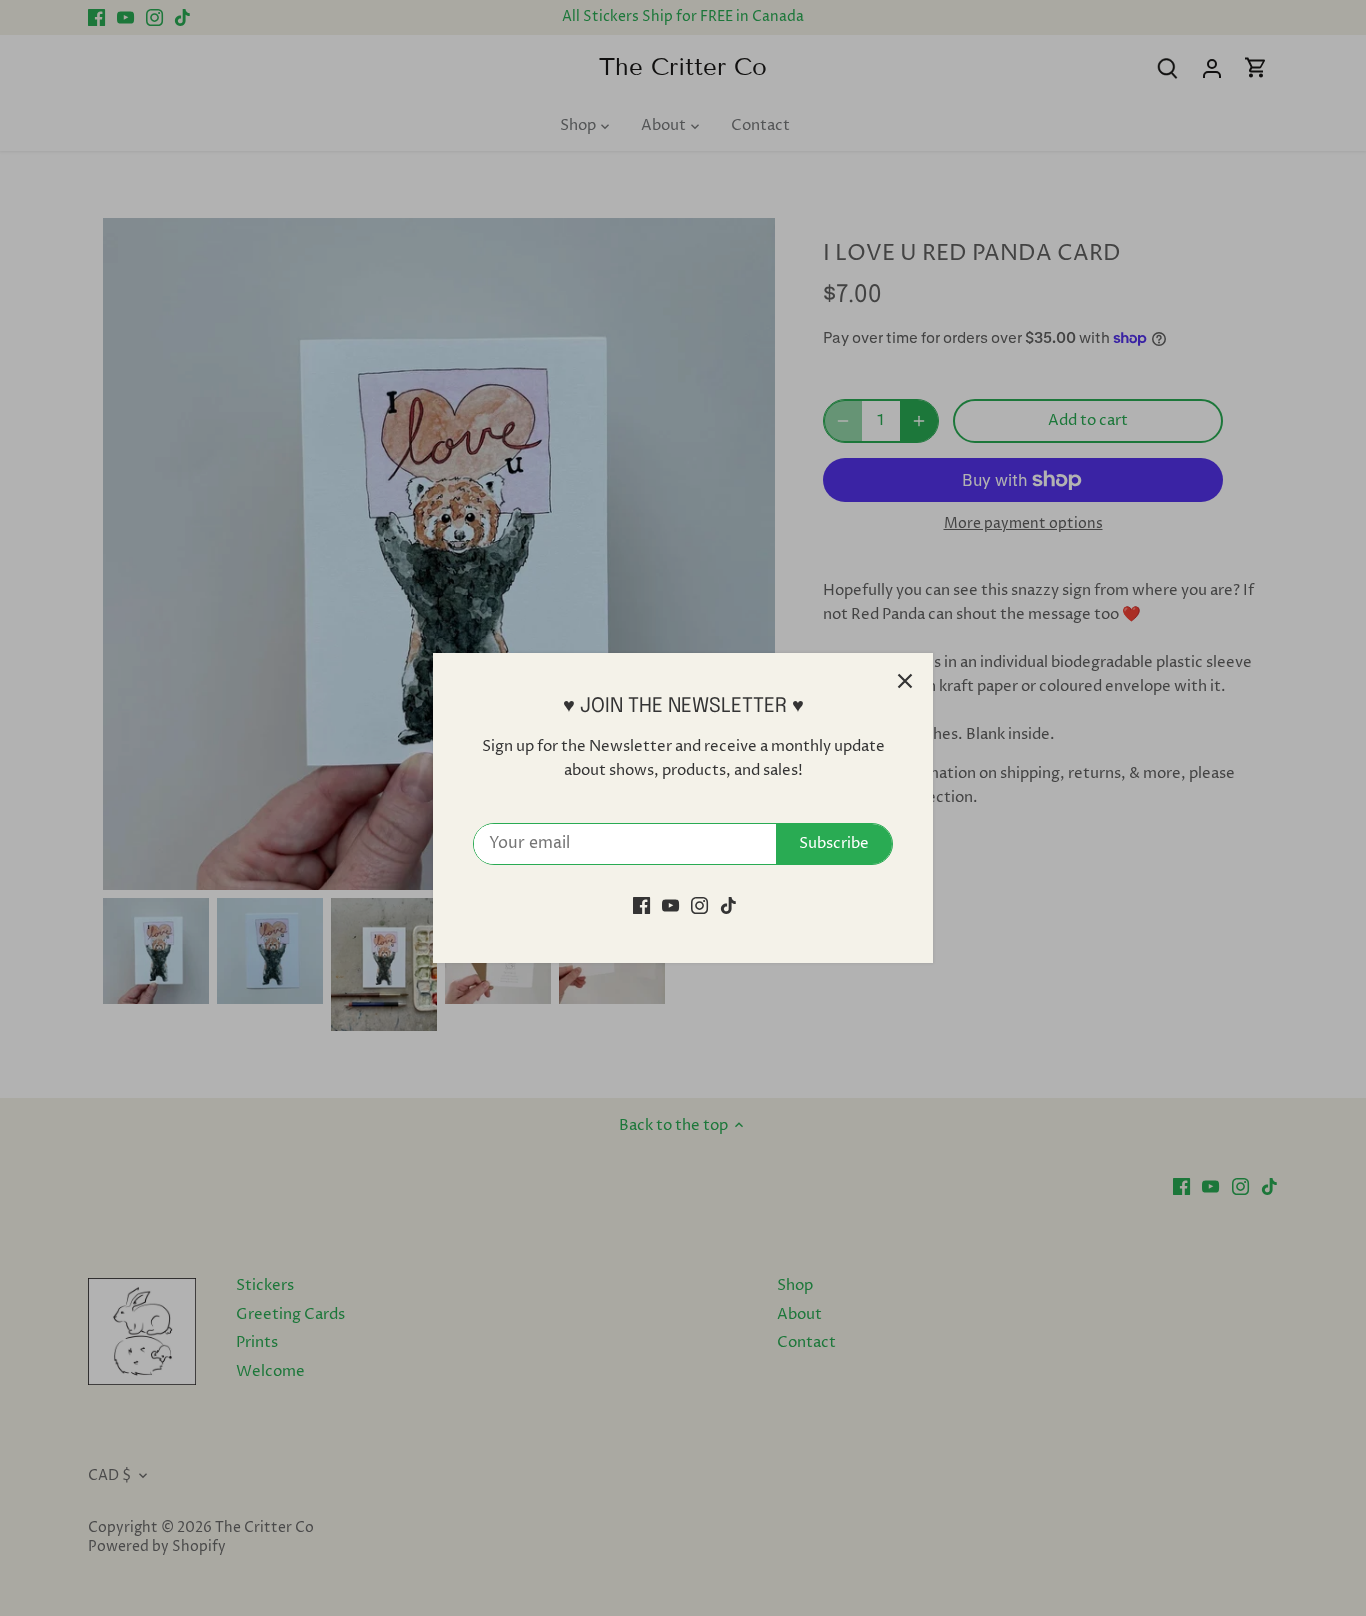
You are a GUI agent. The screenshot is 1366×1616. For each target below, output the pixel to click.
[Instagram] (699, 905)
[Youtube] (670, 905)
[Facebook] (641, 905)
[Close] (905, 681)
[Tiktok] (728, 905)
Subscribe (834, 843)
